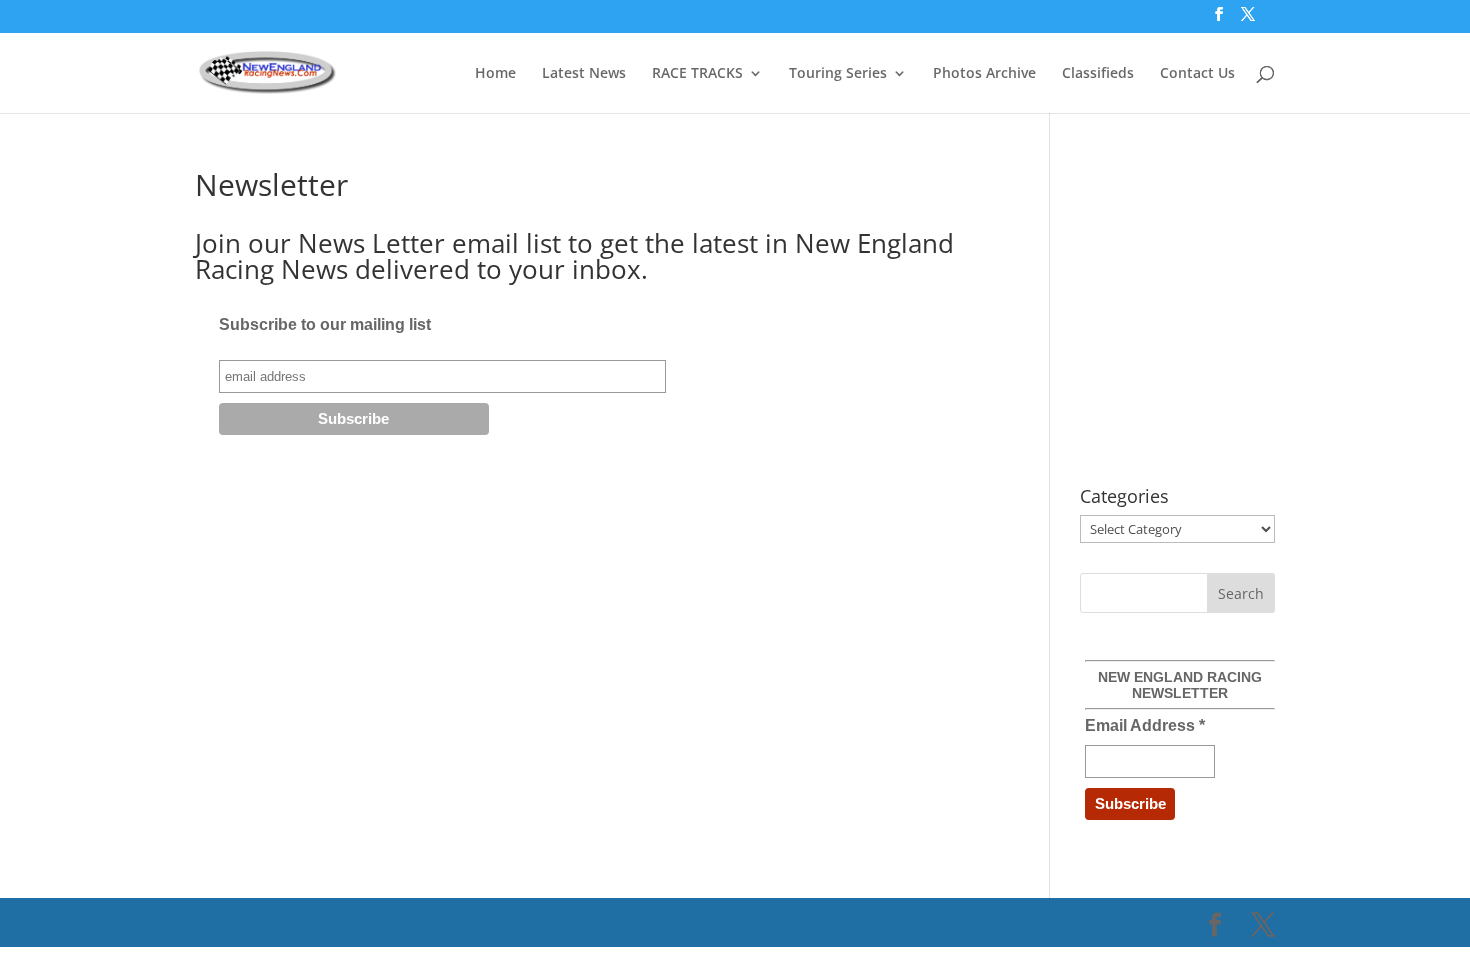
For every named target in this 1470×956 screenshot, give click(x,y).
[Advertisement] (1248, 310)
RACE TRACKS (697, 74)
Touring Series (838, 74)
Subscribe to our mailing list (325, 324)
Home (495, 74)
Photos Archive (984, 74)
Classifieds (1098, 74)
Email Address (1145, 725)
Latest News (584, 74)
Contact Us (1197, 74)
